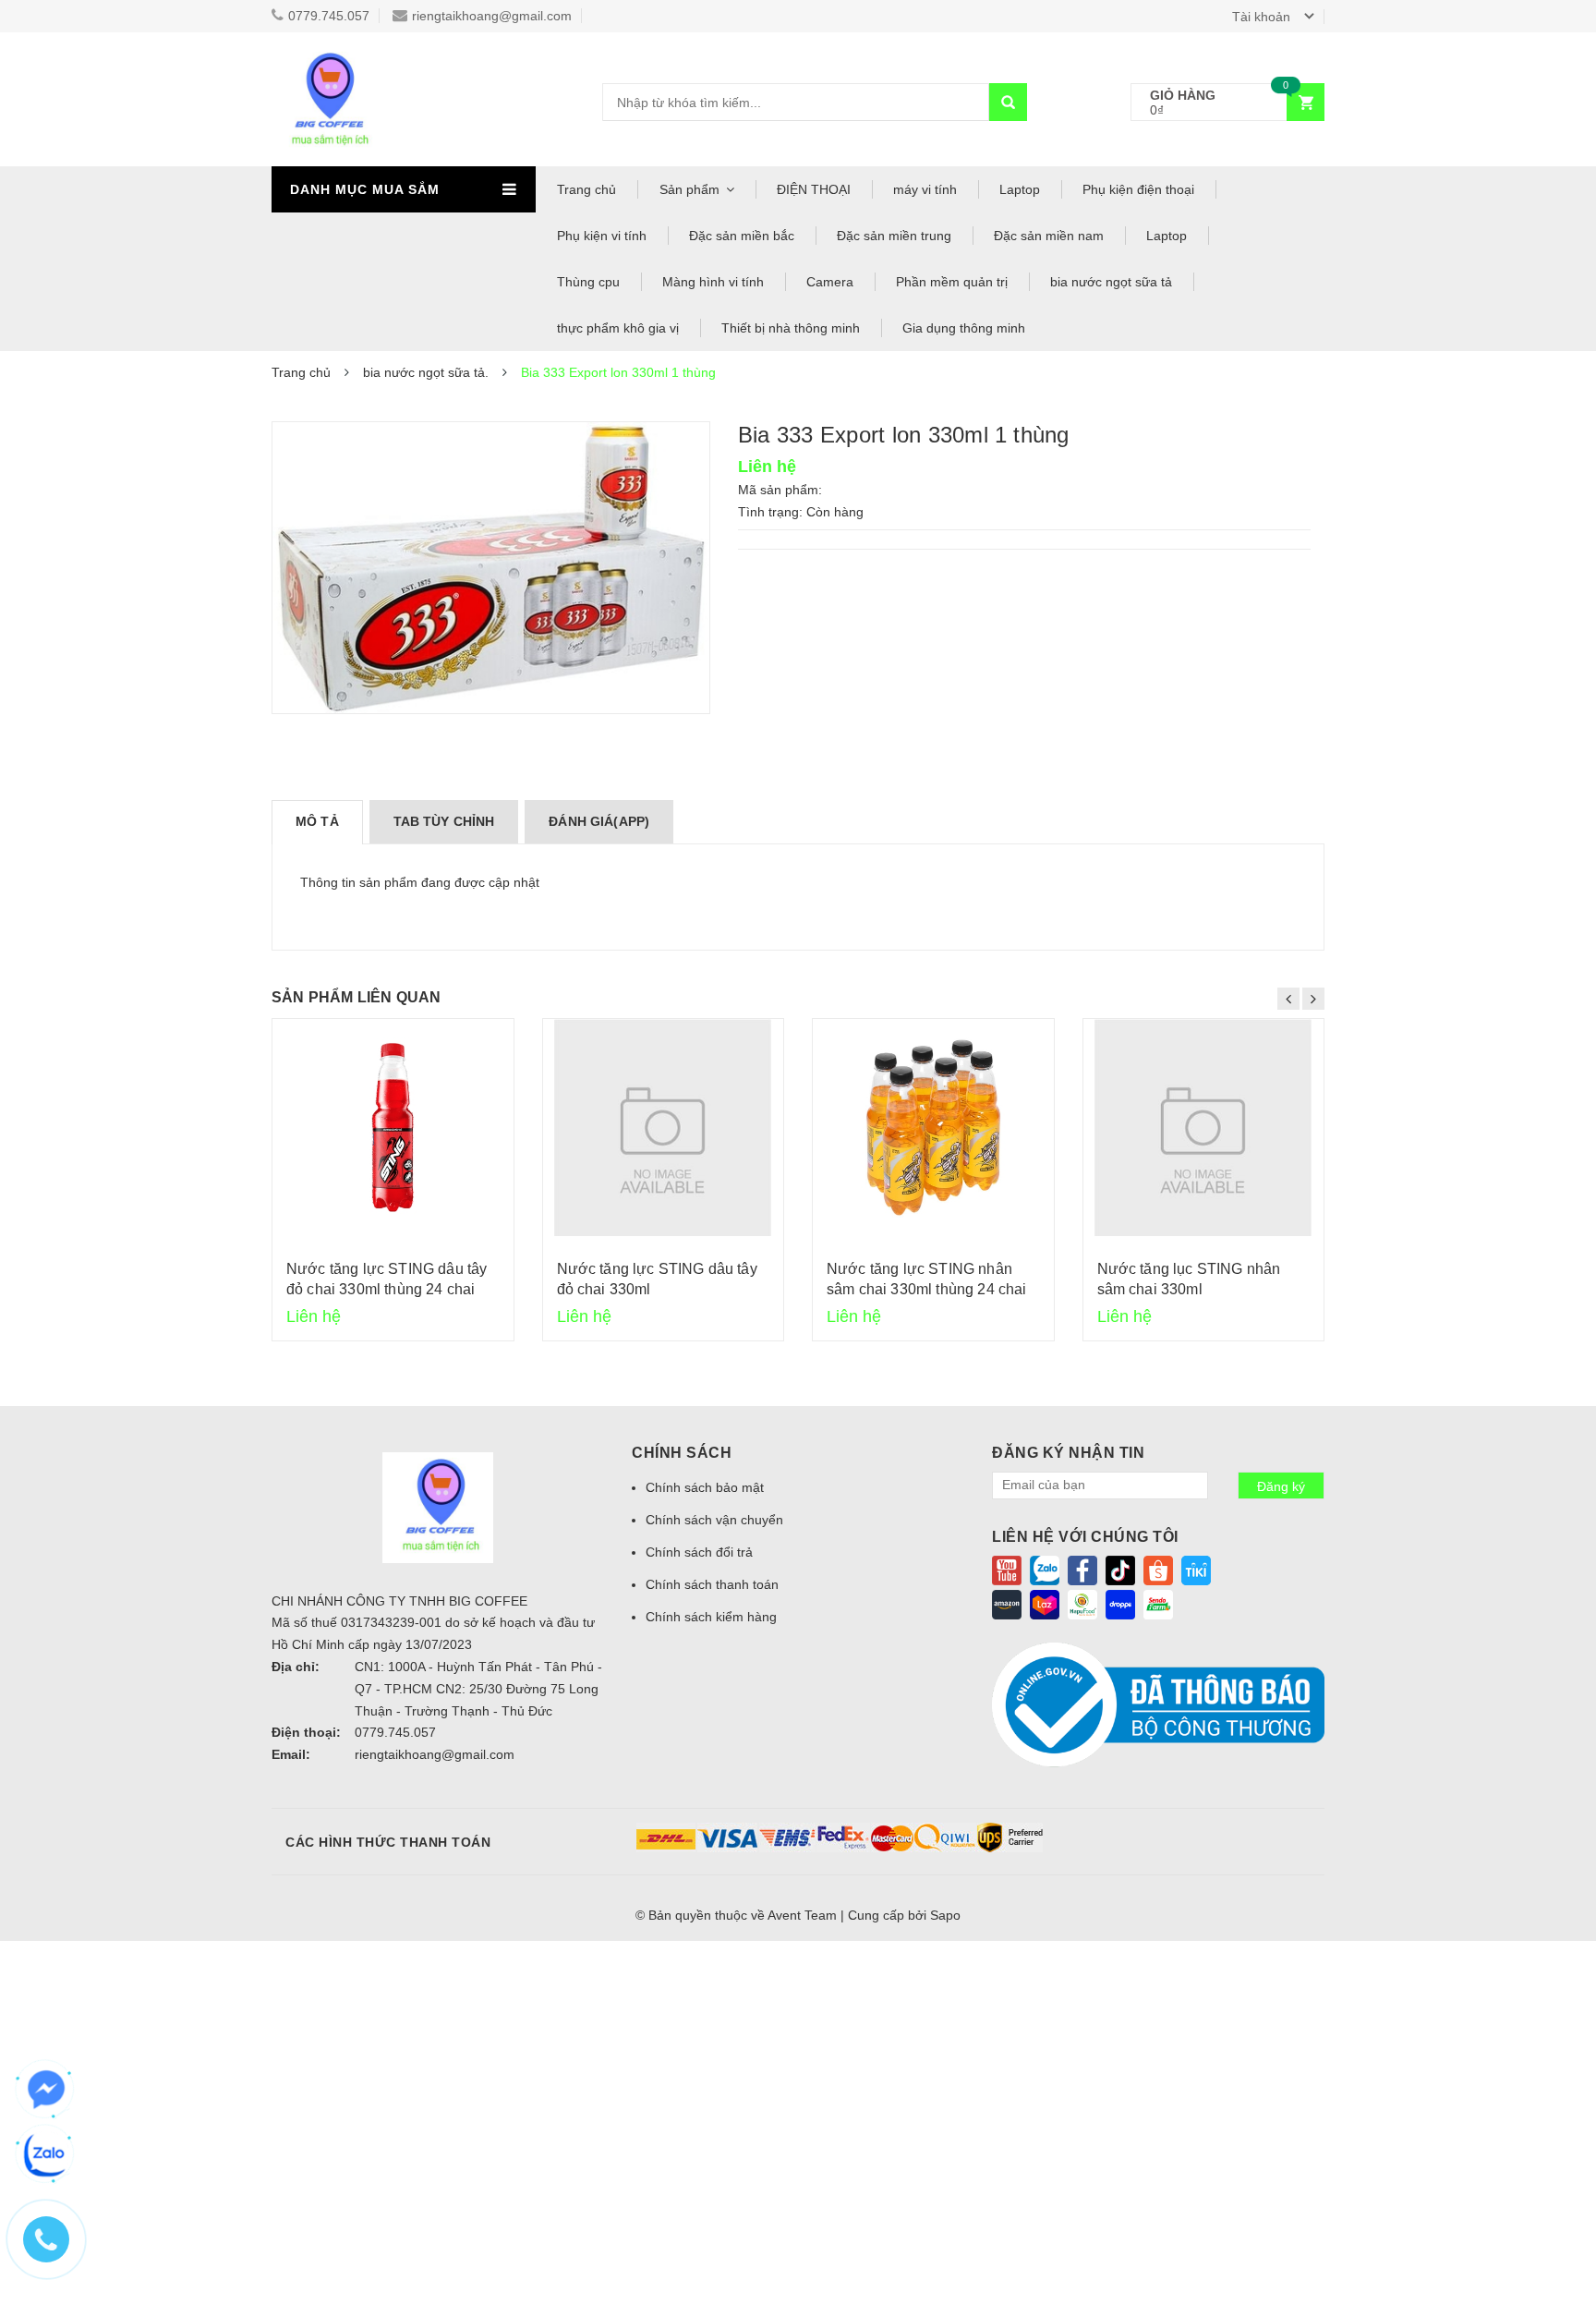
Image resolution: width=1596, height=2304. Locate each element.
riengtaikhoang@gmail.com (492, 16)
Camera (830, 282)
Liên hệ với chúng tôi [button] (1085, 1537)
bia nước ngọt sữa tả (1111, 282)
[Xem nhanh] (393, 1128)
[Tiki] (1196, 1569)
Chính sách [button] (682, 1453)
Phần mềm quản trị (952, 282)
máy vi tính (925, 189)
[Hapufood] (1082, 1603)
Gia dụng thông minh (964, 328)
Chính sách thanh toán (712, 1584)
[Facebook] (1082, 1569)
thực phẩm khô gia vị (618, 328)
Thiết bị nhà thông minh (791, 328)
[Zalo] (1045, 1569)
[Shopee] (1158, 1569)
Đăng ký (1281, 1486)
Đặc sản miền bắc (742, 236)
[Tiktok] (1120, 1569)
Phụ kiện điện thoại (1138, 189)
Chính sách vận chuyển (714, 1520)
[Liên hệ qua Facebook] (46, 2090)
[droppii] (1120, 1603)
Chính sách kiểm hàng (711, 1617)
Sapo (945, 1915)
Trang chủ (586, 189)
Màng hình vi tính (713, 282)
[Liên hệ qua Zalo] (46, 2154)
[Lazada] (1045, 1603)
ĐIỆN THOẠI (814, 189)
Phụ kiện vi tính (602, 236)
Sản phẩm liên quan (357, 997)
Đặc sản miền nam (1049, 236)
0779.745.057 (329, 16)
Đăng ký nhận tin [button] (1068, 1453)
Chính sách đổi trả (699, 1552)
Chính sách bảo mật (705, 1487)
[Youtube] (1007, 1569)
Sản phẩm (689, 189)
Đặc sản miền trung (894, 236)
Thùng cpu (588, 282)
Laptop (1020, 189)
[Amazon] (1007, 1603)
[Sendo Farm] (1158, 1603)
